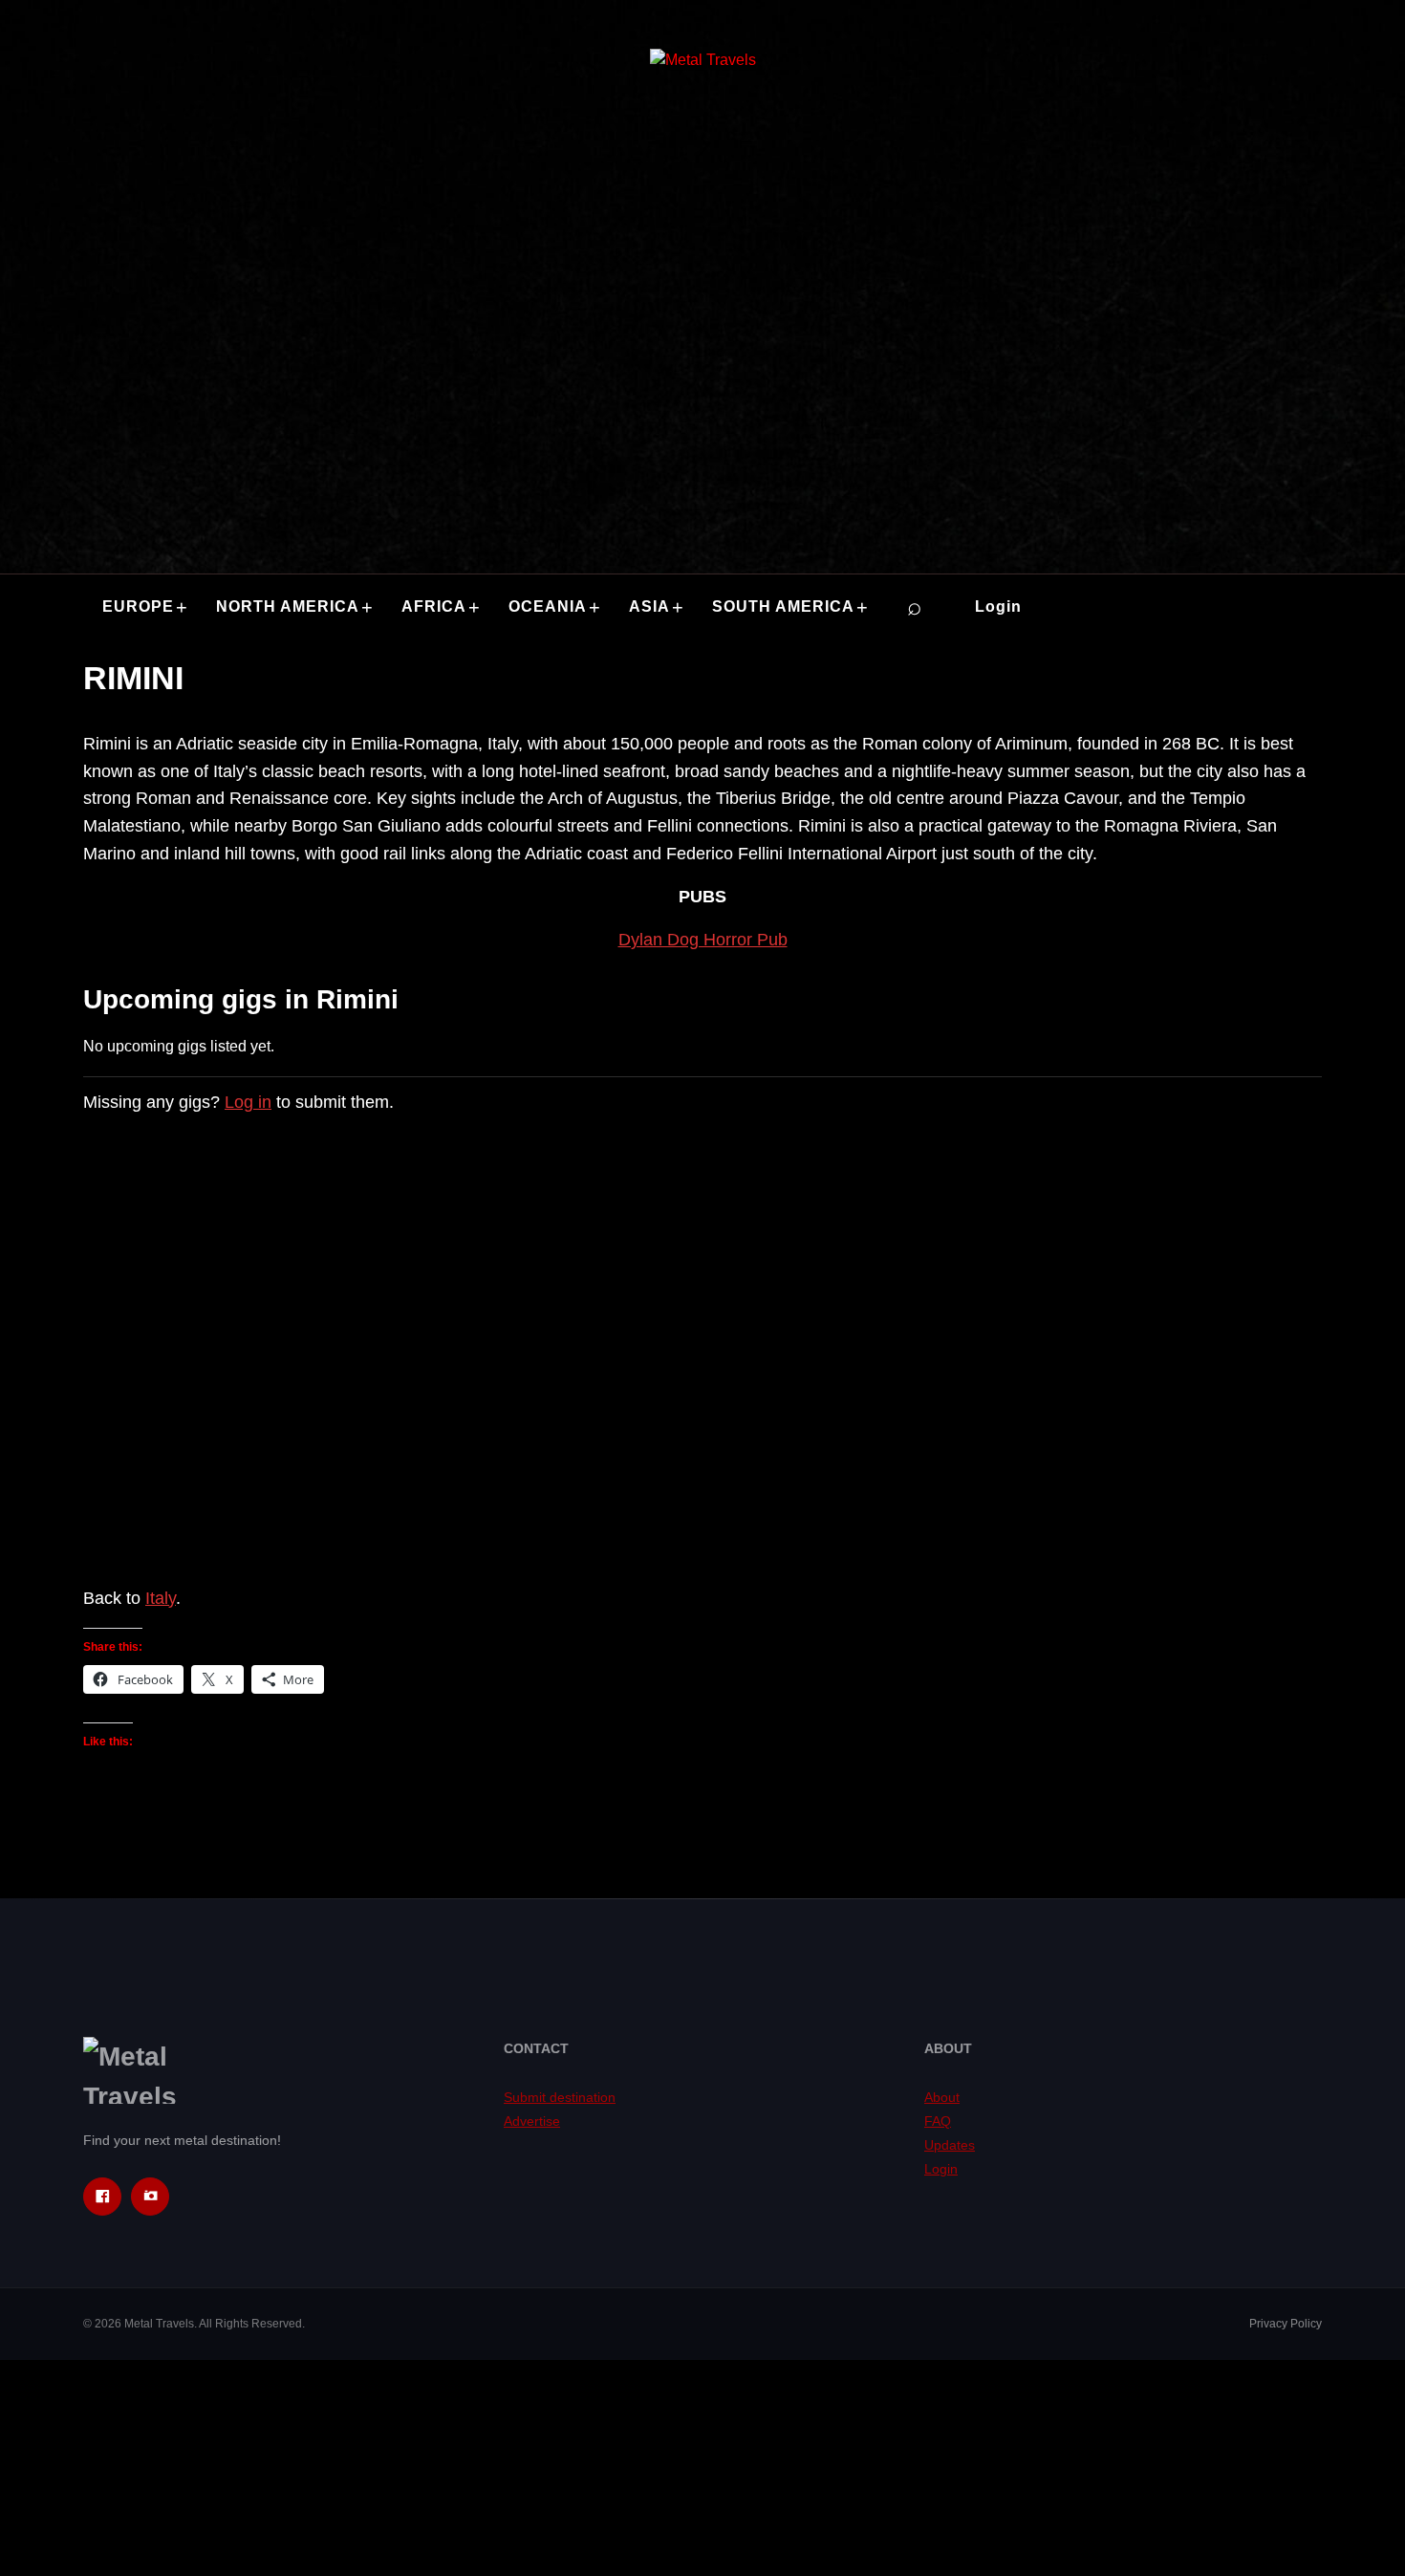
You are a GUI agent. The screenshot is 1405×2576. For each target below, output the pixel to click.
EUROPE (138, 606)
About (942, 2097)
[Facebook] (102, 2197)
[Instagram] (150, 2197)
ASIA (649, 606)
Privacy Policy (1286, 2324)
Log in (248, 1102)
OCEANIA (548, 606)
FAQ (938, 2121)
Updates (950, 2145)
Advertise (532, 2121)
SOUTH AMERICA (783, 606)
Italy (161, 1598)
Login (998, 606)
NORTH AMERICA (288, 606)
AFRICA (434, 606)
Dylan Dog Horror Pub (703, 940)
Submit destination (560, 2097)
